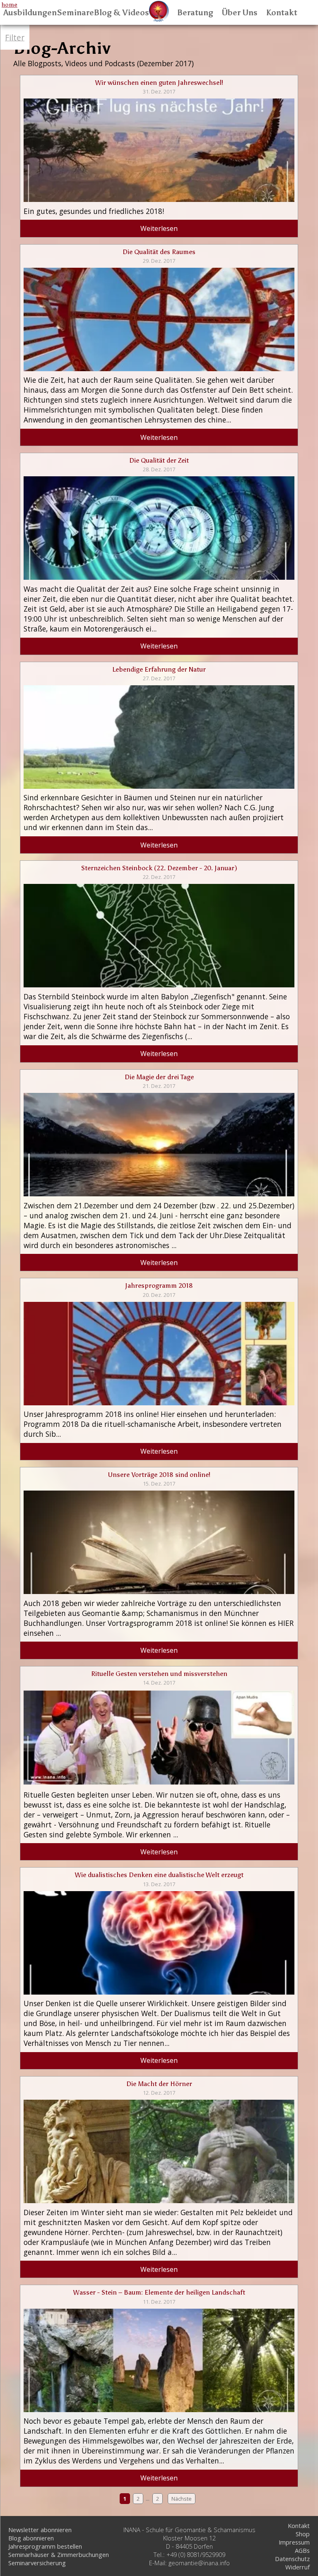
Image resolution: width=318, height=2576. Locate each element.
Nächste (182, 2499)
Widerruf (298, 2567)
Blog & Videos (122, 13)
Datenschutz (292, 2559)
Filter (15, 37)
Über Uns (240, 13)
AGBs (302, 2550)
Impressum (294, 2542)
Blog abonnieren (31, 2538)
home (10, 5)
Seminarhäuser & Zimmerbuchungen (59, 2554)
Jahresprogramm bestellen (45, 2546)
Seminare (75, 13)
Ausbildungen (30, 13)
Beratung (195, 13)
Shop (303, 2534)
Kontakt (282, 13)
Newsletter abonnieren (40, 2530)
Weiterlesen (159, 228)
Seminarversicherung (37, 2563)
